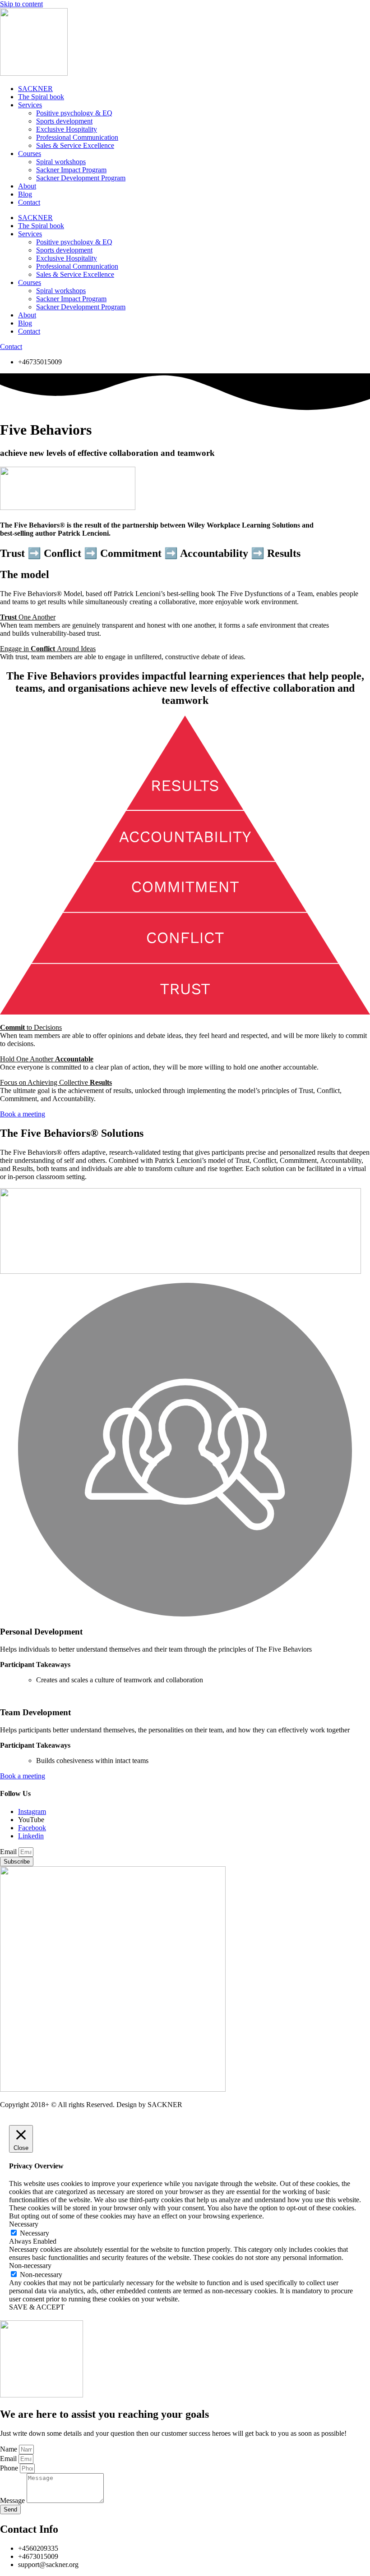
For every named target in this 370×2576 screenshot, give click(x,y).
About (27, 186)
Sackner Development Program (81, 178)
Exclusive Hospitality (67, 129)
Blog (25, 194)
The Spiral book (41, 97)
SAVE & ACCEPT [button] (37, 2307)
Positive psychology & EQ (74, 113)
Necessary (35, 2233)
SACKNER (35, 89)
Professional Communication (77, 137)
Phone (10, 2468)
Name (9, 2449)
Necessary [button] (24, 2224)
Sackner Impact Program (71, 170)
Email (9, 1852)
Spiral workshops (61, 162)
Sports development (64, 121)
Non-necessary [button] (30, 2266)
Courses (30, 154)
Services (30, 105)
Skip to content (21, 4)
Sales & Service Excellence (75, 145)
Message (13, 2500)
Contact (29, 202)
